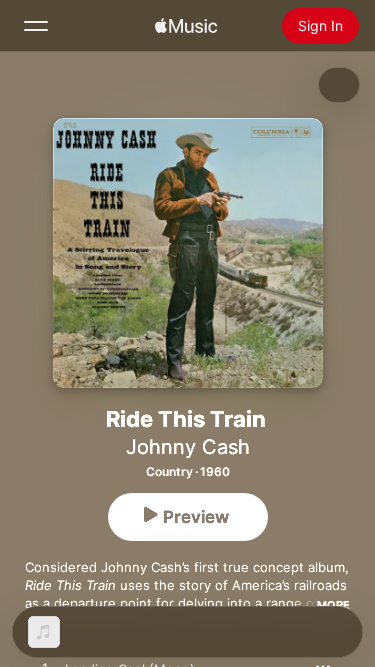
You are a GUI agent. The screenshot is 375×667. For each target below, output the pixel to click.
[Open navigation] (36, 26)
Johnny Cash (188, 447)
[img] (186, 26)
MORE (333, 605)
